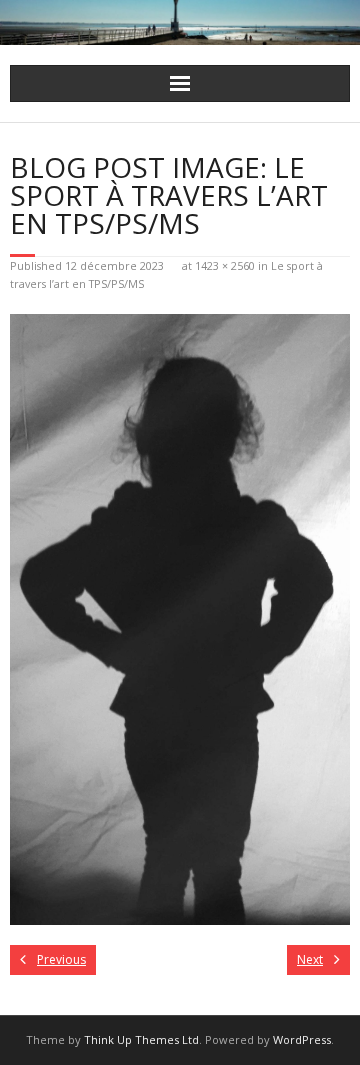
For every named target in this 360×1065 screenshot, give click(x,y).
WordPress (302, 1039)
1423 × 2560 (225, 265)
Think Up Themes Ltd (141, 1039)
